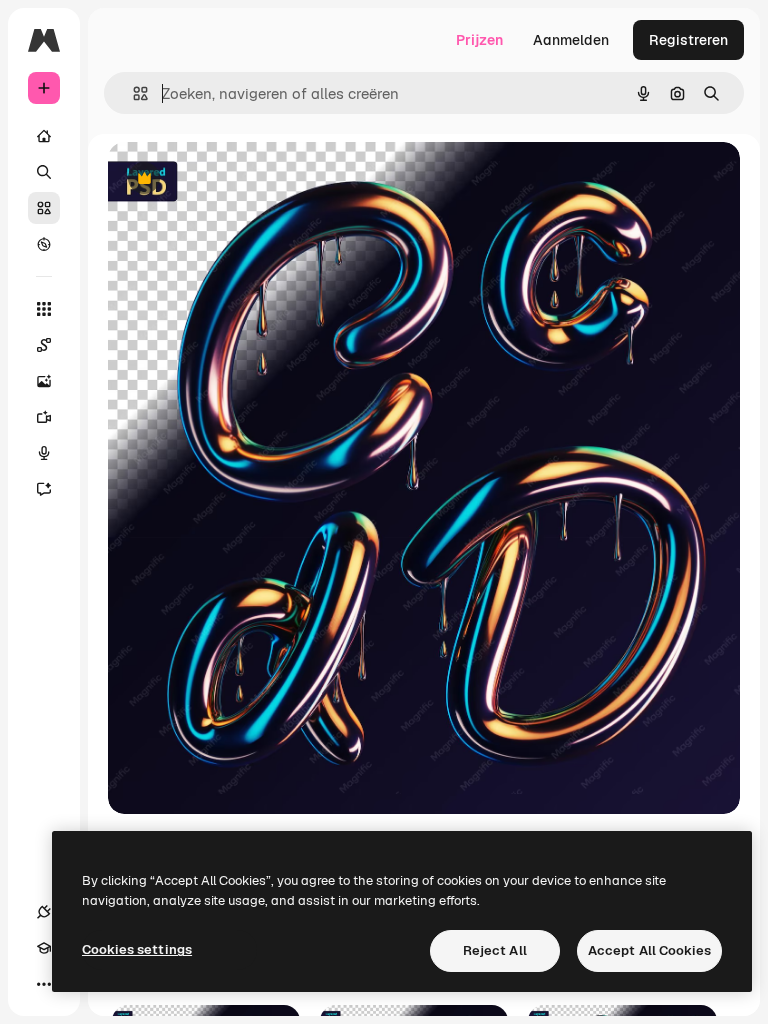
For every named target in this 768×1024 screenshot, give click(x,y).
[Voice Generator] (44, 453)
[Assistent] (44, 489)
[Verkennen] (44, 244)
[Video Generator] (44, 417)
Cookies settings (137, 949)
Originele (239, 179)
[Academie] (44, 948)
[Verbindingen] (44, 912)
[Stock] (44, 208)
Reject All (495, 950)
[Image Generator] (44, 381)
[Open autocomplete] (132, 93)
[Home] (44, 136)
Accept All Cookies (649, 950)
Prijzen (479, 40)
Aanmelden (571, 40)
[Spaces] (44, 345)
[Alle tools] (44, 309)
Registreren (688, 40)
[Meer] (44, 984)
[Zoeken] (44, 172)
